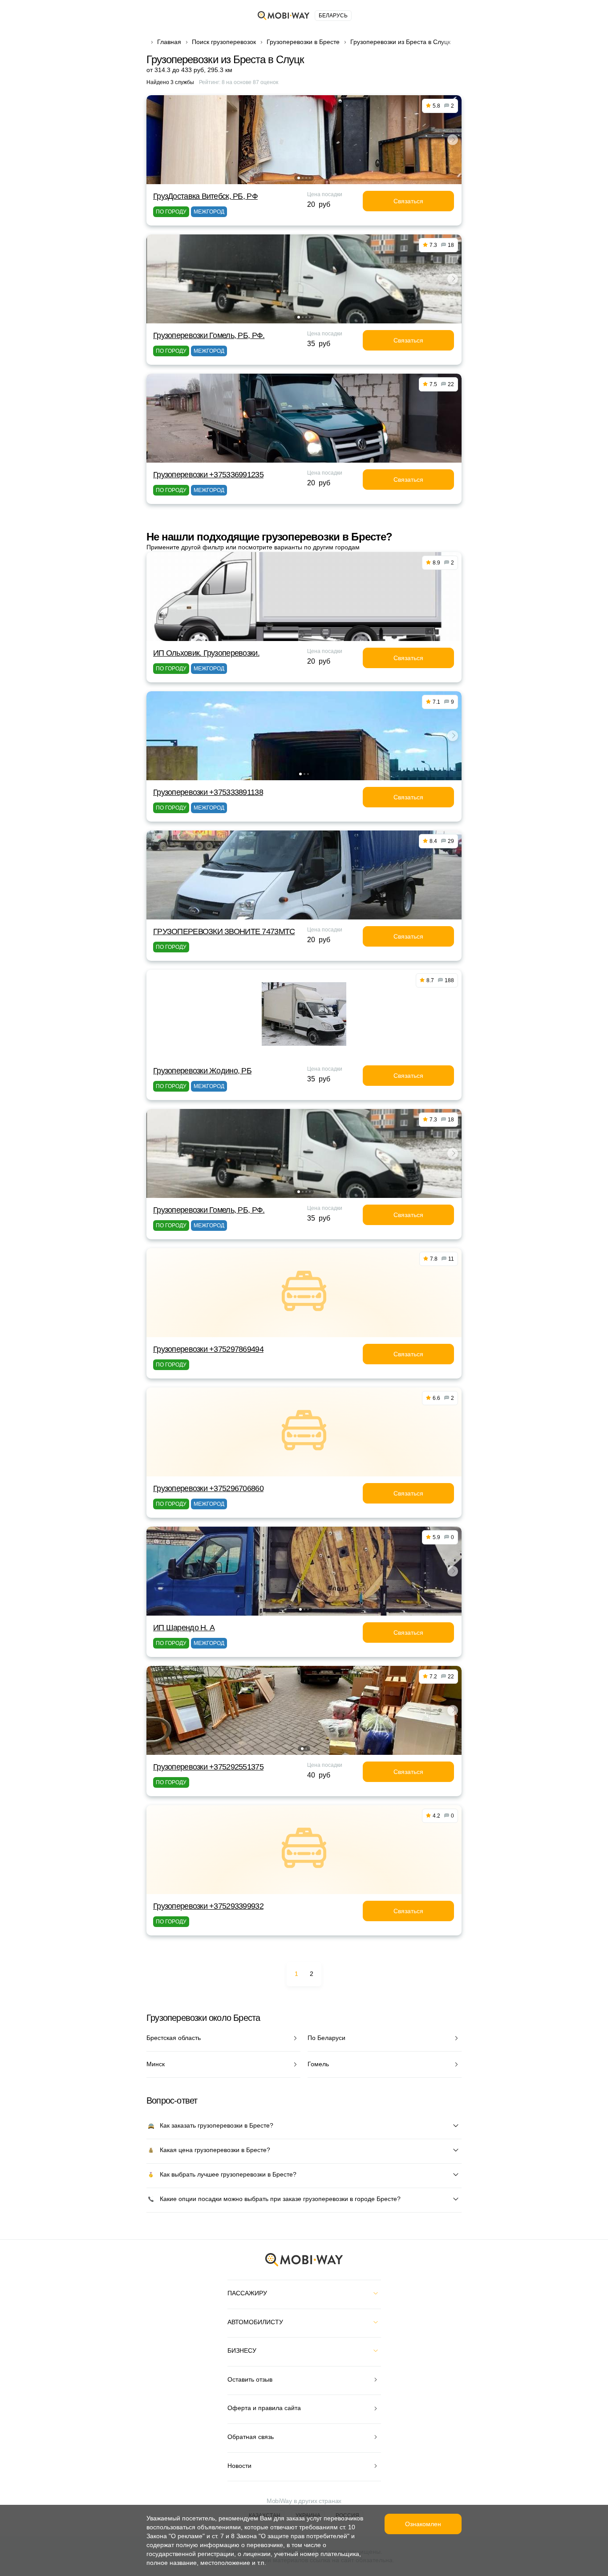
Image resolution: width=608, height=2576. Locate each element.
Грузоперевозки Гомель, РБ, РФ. (209, 335)
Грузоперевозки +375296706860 (208, 1488)
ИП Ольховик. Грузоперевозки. (206, 653)
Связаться (408, 201)
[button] (299, 178)
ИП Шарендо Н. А (184, 1628)
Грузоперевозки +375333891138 (208, 792)
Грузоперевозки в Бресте (303, 42)
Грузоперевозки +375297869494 (208, 1349)
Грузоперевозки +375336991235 (208, 475)
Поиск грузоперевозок (224, 42)
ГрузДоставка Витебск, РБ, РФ (205, 196)
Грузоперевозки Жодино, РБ (202, 1071)
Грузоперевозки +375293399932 (208, 1906)
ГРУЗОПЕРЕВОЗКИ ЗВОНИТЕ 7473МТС (224, 931)
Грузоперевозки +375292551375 (208, 1767)
